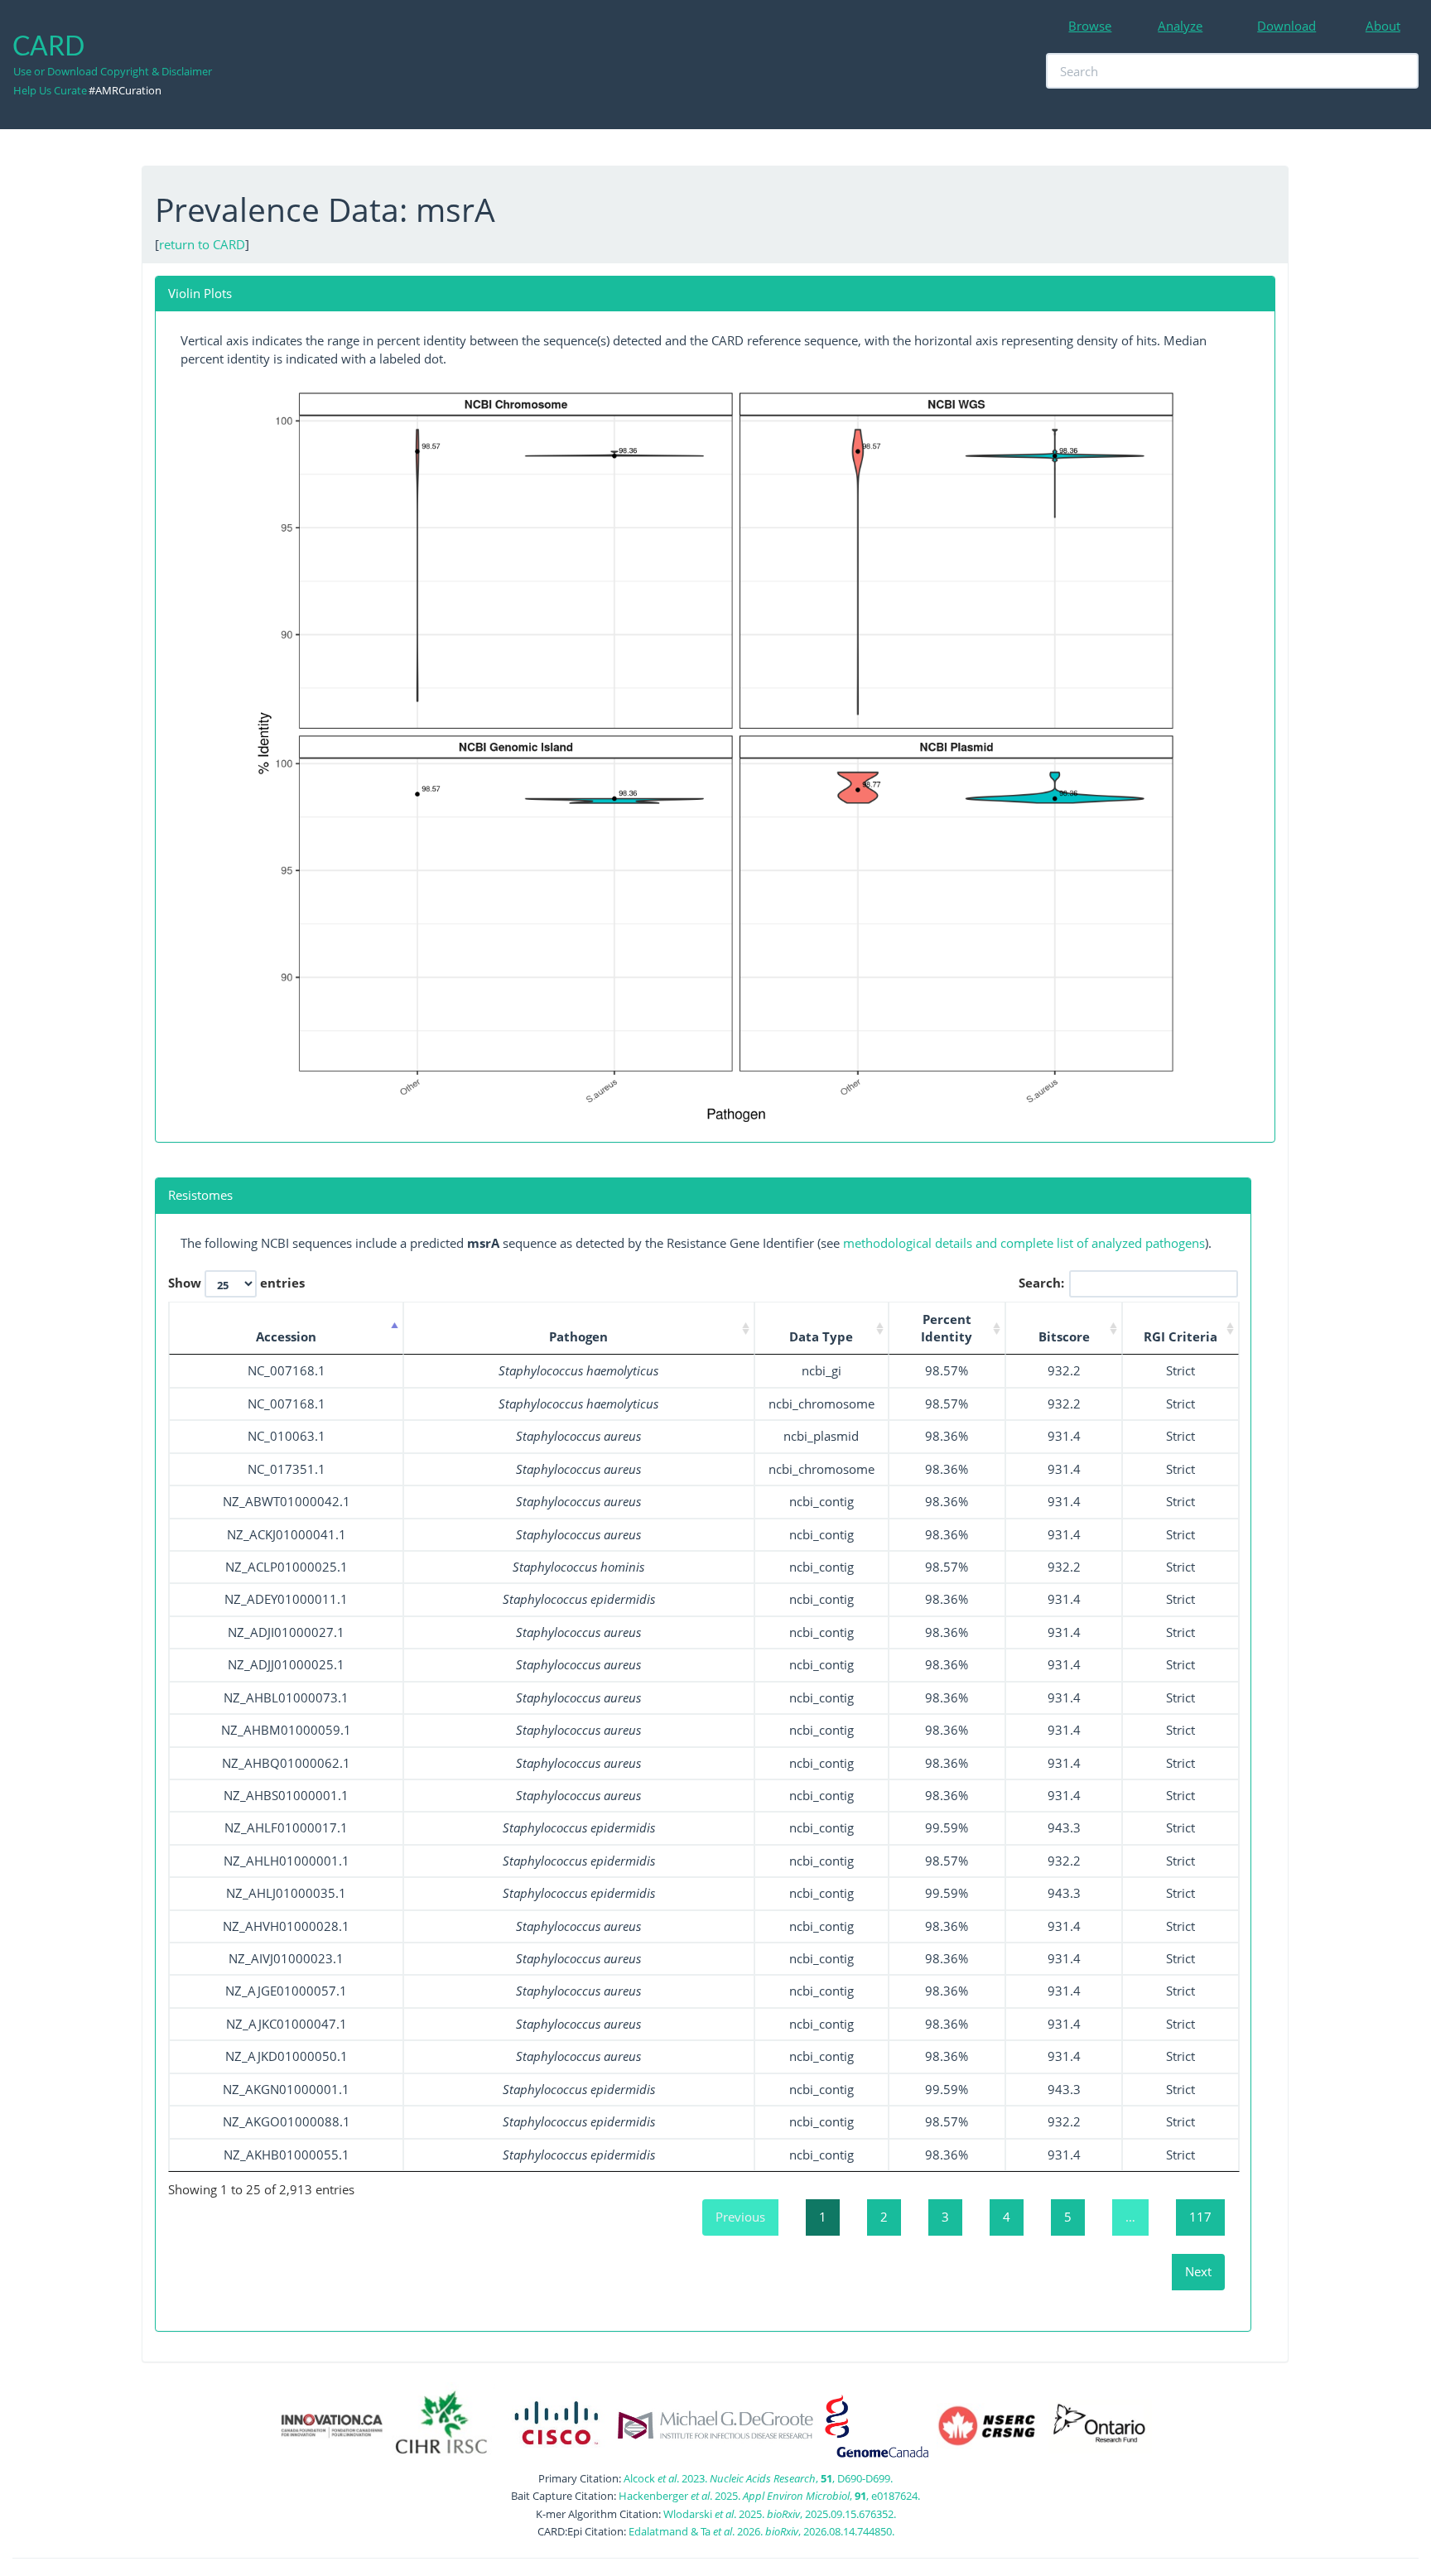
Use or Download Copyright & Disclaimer (113, 71)
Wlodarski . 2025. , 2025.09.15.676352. (780, 2514)
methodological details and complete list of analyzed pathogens (1024, 1243)
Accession (286, 1336)
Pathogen (578, 1336)
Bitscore (1064, 1336)
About (1383, 26)
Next (1198, 2271)
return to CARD (202, 244)
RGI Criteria (1180, 1336)
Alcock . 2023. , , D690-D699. (758, 2478)
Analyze (1180, 26)
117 (1200, 2217)
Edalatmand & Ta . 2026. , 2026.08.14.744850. (761, 2531)
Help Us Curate (50, 90)
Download (1286, 26)
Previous (740, 2217)
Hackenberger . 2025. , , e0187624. (769, 2496)
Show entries (236, 1282)
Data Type (821, 1336)
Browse (1090, 26)
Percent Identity (947, 1328)
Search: (1041, 1282)
